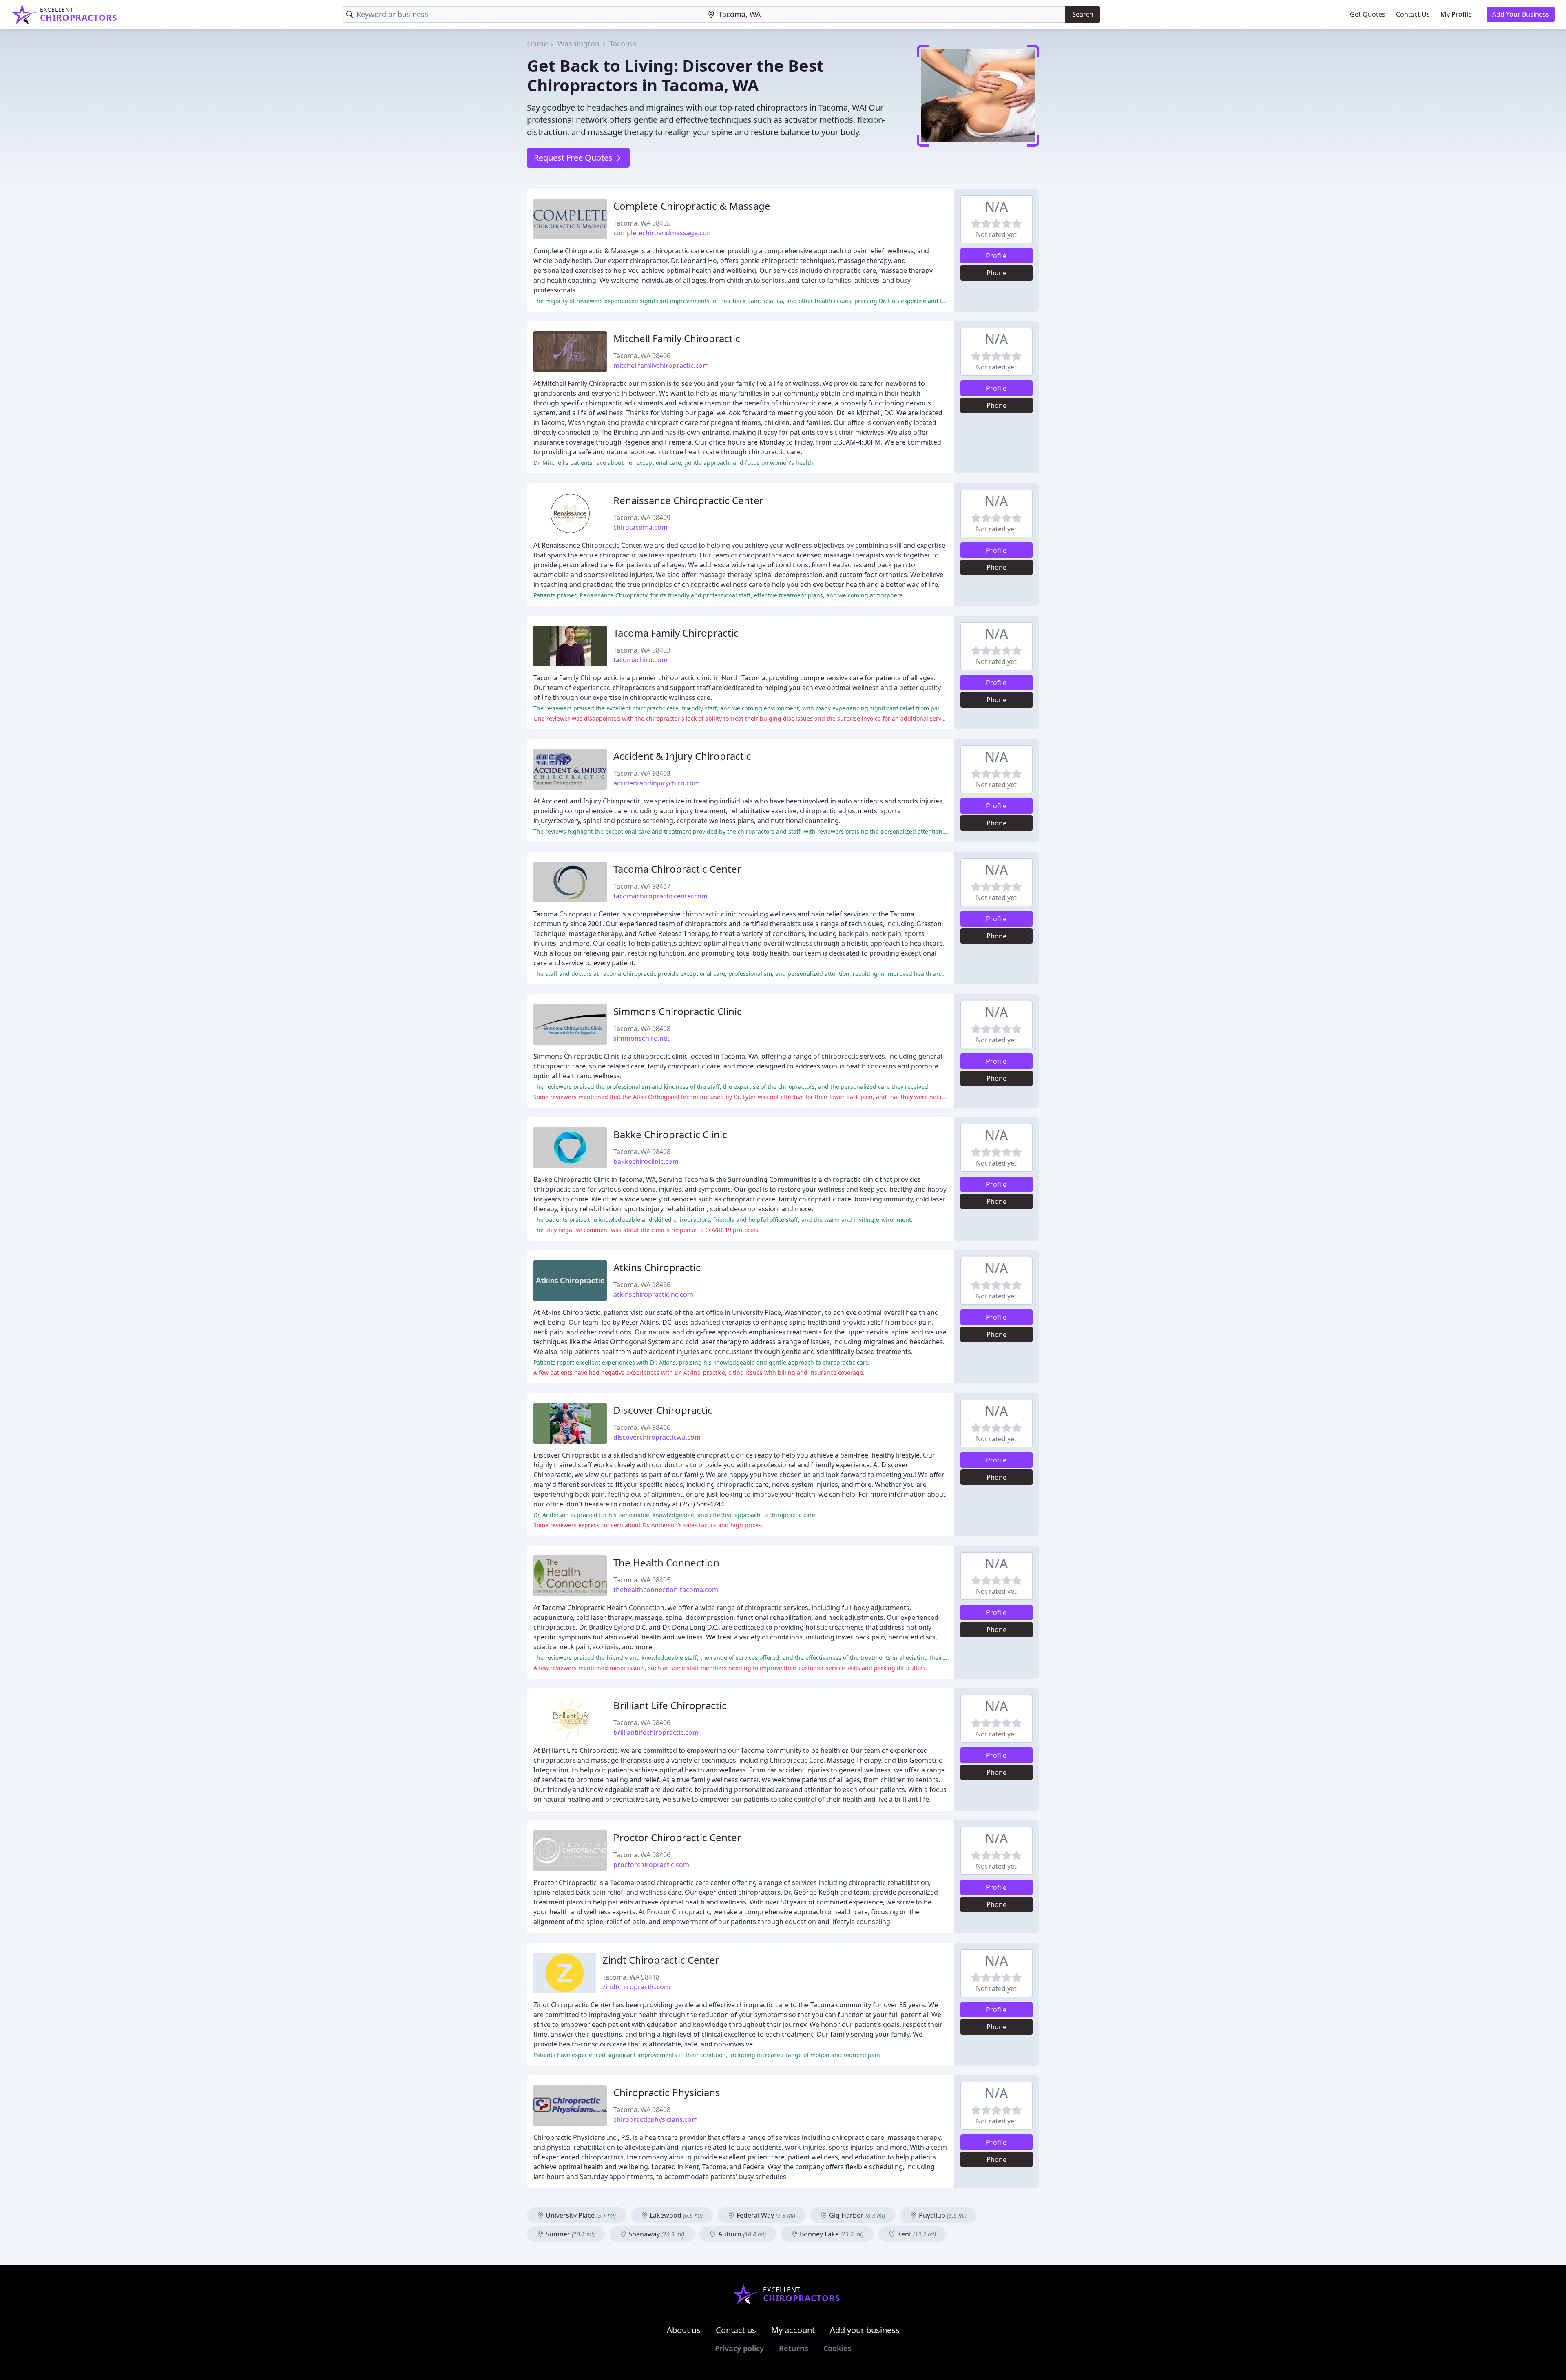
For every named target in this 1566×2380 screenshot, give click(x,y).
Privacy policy (739, 2348)
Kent (916, 2234)
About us (684, 2330)
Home (537, 44)
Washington (578, 44)
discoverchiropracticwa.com (657, 1437)
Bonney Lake (831, 2234)
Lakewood (675, 2215)
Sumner (569, 2234)
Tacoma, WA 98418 (631, 1977)
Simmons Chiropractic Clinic (678, 1011)
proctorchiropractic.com (651, 1865)
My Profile (1456, 14)
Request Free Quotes (574, 158)
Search (1083, 14)
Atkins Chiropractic (657, 1267)
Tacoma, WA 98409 (642, 518)
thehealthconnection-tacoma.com (666, 1590)
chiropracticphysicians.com (656, 2119)
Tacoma (623, 44)
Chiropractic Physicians (667, 2092)
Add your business (865, 2330)
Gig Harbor (856, 2215)
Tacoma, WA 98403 (642, 650)
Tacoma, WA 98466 (642, 1285)
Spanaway (656, 2234)
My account (793, 2330)
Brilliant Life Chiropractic (670, 1705)
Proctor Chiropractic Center (677, 1837)
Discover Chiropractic (663, 1410)
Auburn (741, 2234)
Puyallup (942, 2215)
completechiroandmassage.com (663, 233)
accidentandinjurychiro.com (657, 783)
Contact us (736, 2330)
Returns (794, 2348)
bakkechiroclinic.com (646, 1161)
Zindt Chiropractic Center (661, 1960)
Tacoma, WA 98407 (642, 886)
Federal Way (765, 2215)
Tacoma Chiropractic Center (677, 869)
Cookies (837, 2348)
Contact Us (1413, 14)
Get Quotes (1368, 14)
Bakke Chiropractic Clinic (670, 1134)
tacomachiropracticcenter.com (660, 896)
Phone (996, 273)
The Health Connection (666, 1563)
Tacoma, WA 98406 (642, 356)
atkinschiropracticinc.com (653, 1294)
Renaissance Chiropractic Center (688, 500)
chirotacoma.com (640, 527)
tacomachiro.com (640, 660)
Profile (996, 256)
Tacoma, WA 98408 (642, 773)
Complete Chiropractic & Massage (692, 206)
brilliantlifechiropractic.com (656, 1732)
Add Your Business (1521, 14)
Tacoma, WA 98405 (642, 223)
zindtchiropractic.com (636, 1987)
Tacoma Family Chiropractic (676, 633)
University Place (580, 2215)
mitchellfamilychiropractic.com (661, 365)
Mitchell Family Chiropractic (677, 338)
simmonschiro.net (641, 1038)
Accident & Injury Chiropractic (682, 756)
